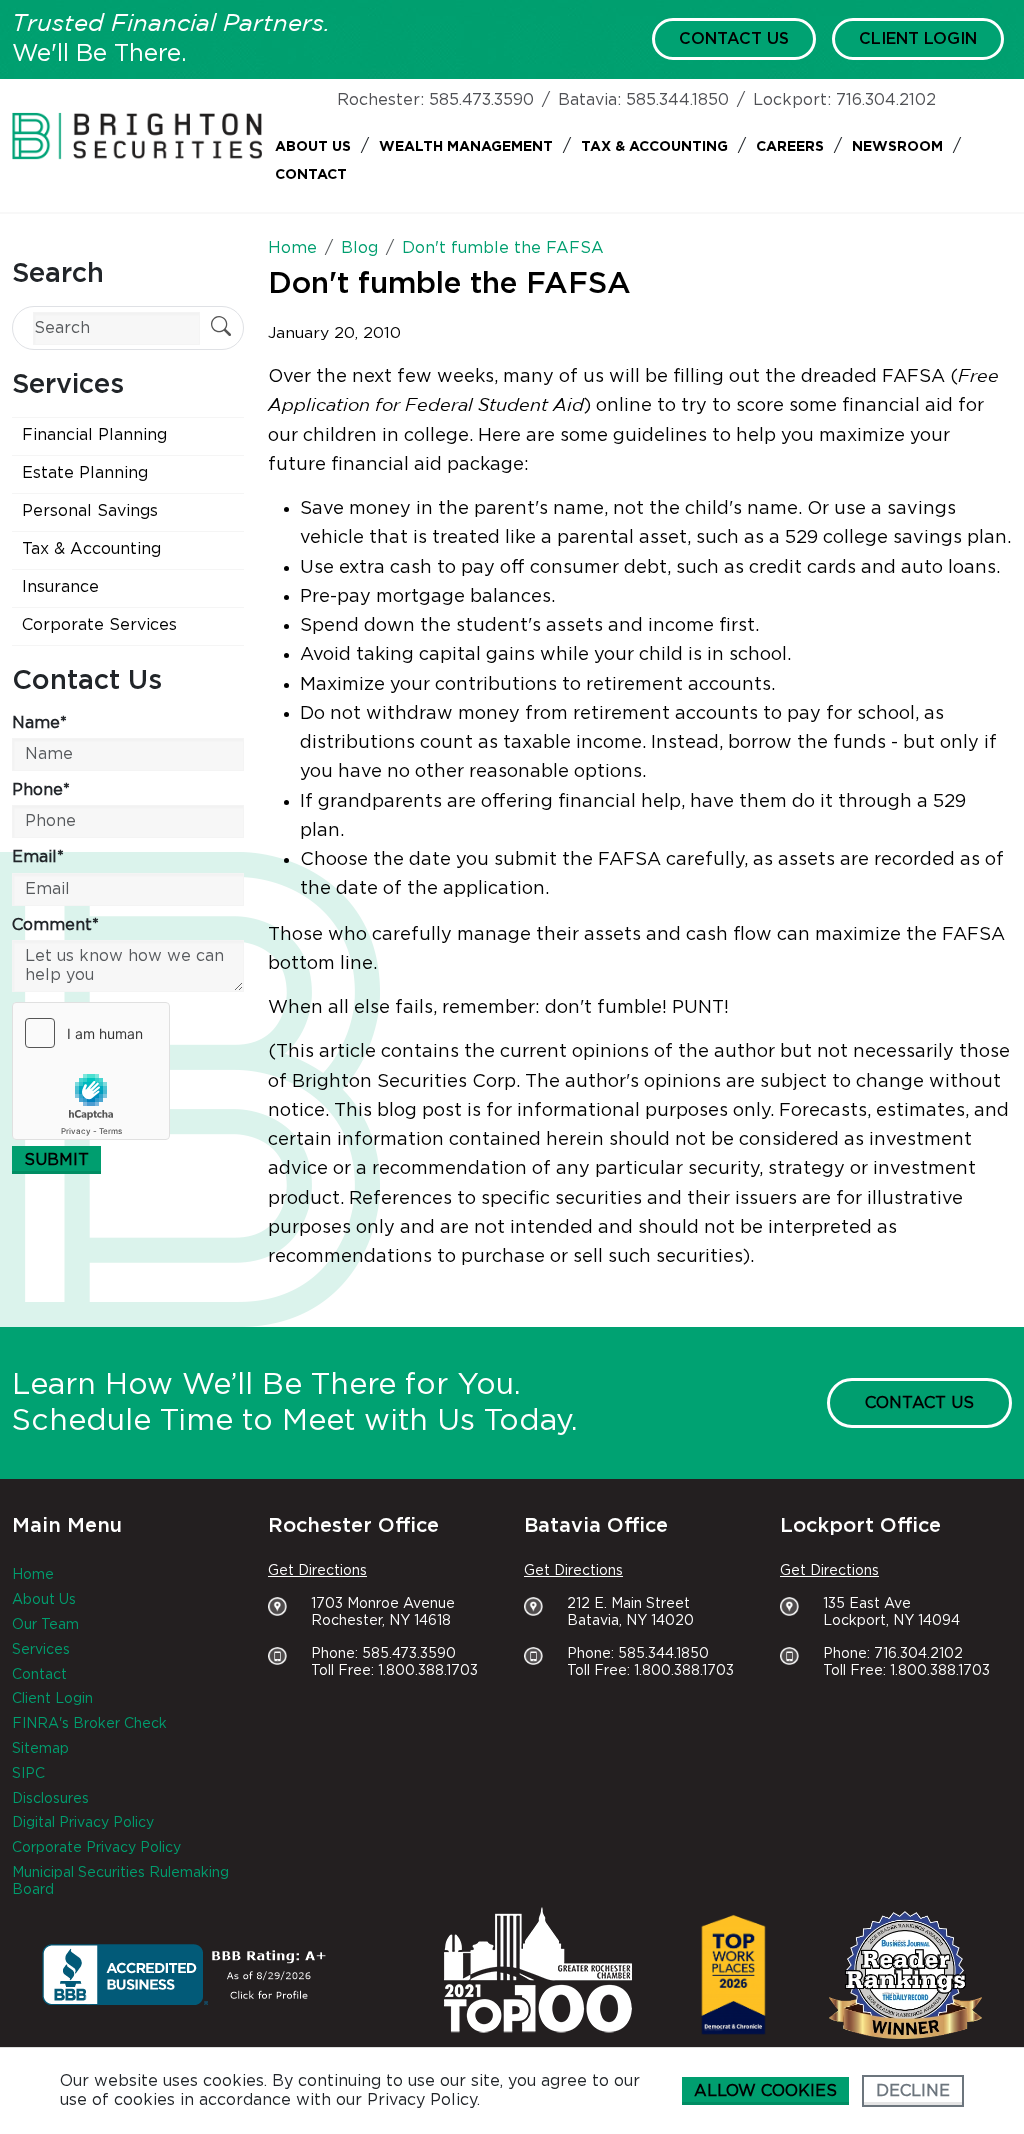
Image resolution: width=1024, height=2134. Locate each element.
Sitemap (40, 1749)
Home (33, 1575)
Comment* (55, 925)
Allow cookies (765, 2091)
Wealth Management (466, 147)
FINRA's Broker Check (89, 1724)
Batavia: (589, 100)
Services (41, 1650)
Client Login (918, 39)
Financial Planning (94, 435)
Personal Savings (90, 511)
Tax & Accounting (654, 147)
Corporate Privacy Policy (96, 1848)
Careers (790, 147)
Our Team (45, 1625)
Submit (56, 1160)
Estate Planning (85, 473)
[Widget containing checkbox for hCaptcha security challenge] (91, 1071)
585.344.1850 (677, 100)
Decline (913, 2091)
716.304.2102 (886, 100)
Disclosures (50, 1799)
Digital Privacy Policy (83, 1823)
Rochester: (380, 100)
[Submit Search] (221, 328)
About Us (313, 147)
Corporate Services (99, 625)
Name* (39, 723)
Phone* (41, 790)
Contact (311, 175)
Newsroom (897, 147)
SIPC (28, 1774)
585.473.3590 (481, 100)
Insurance (60, 587)
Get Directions (317, 1571)
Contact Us (734, 39)
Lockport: (792, 100)
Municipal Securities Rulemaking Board (120, 1881)
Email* (38, 857)
